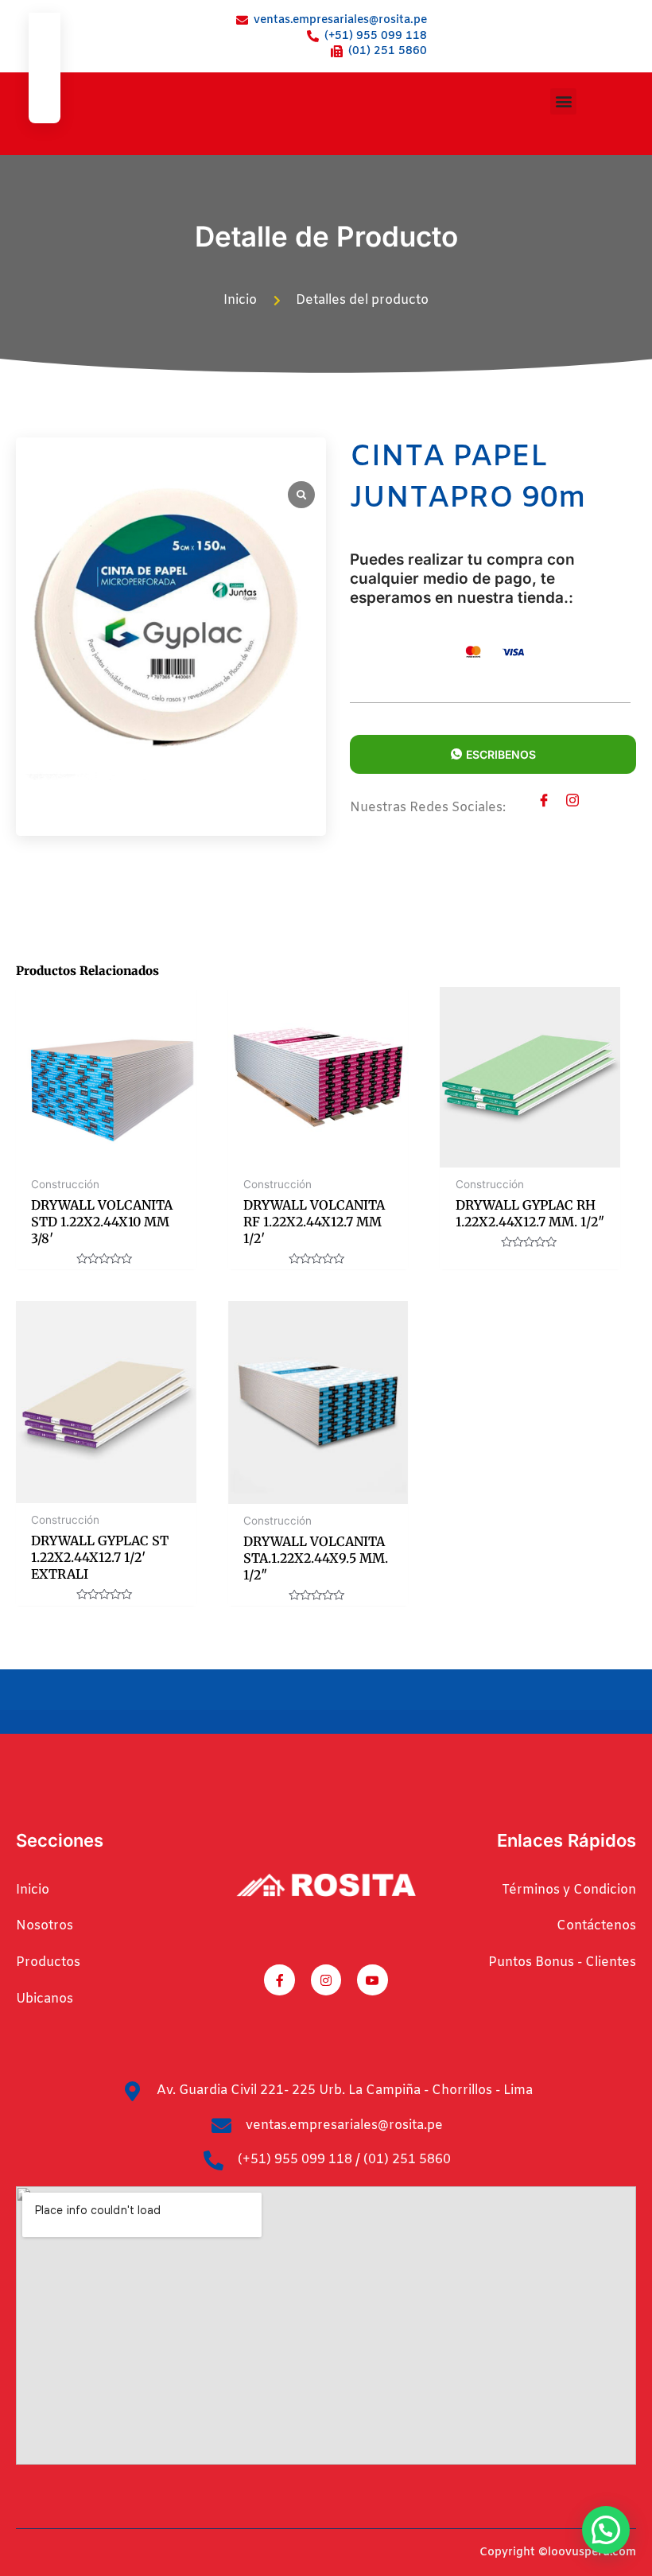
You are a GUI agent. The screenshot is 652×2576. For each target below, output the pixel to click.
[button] (563, 101)
